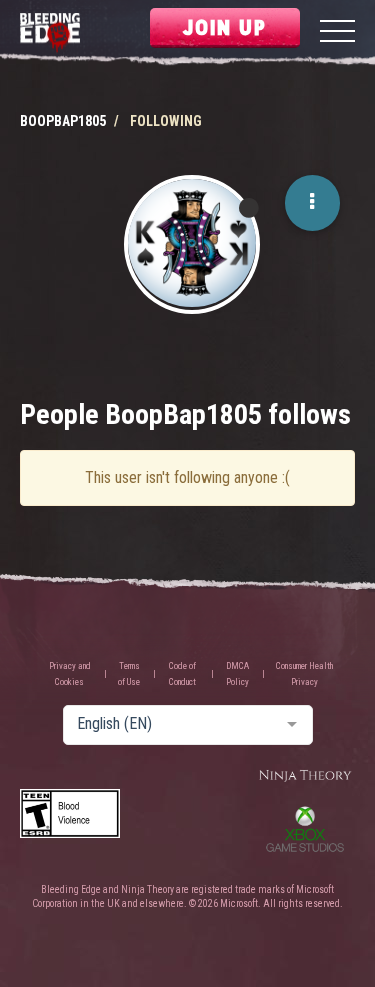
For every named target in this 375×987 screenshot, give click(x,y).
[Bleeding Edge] (50, 33)
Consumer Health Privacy (304, 674)
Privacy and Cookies (70, 674)
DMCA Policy (237, 674)
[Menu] (337, 33)
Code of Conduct (182, 674)
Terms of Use (129, 674)
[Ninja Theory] (305, 776)
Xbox (305, 829)
